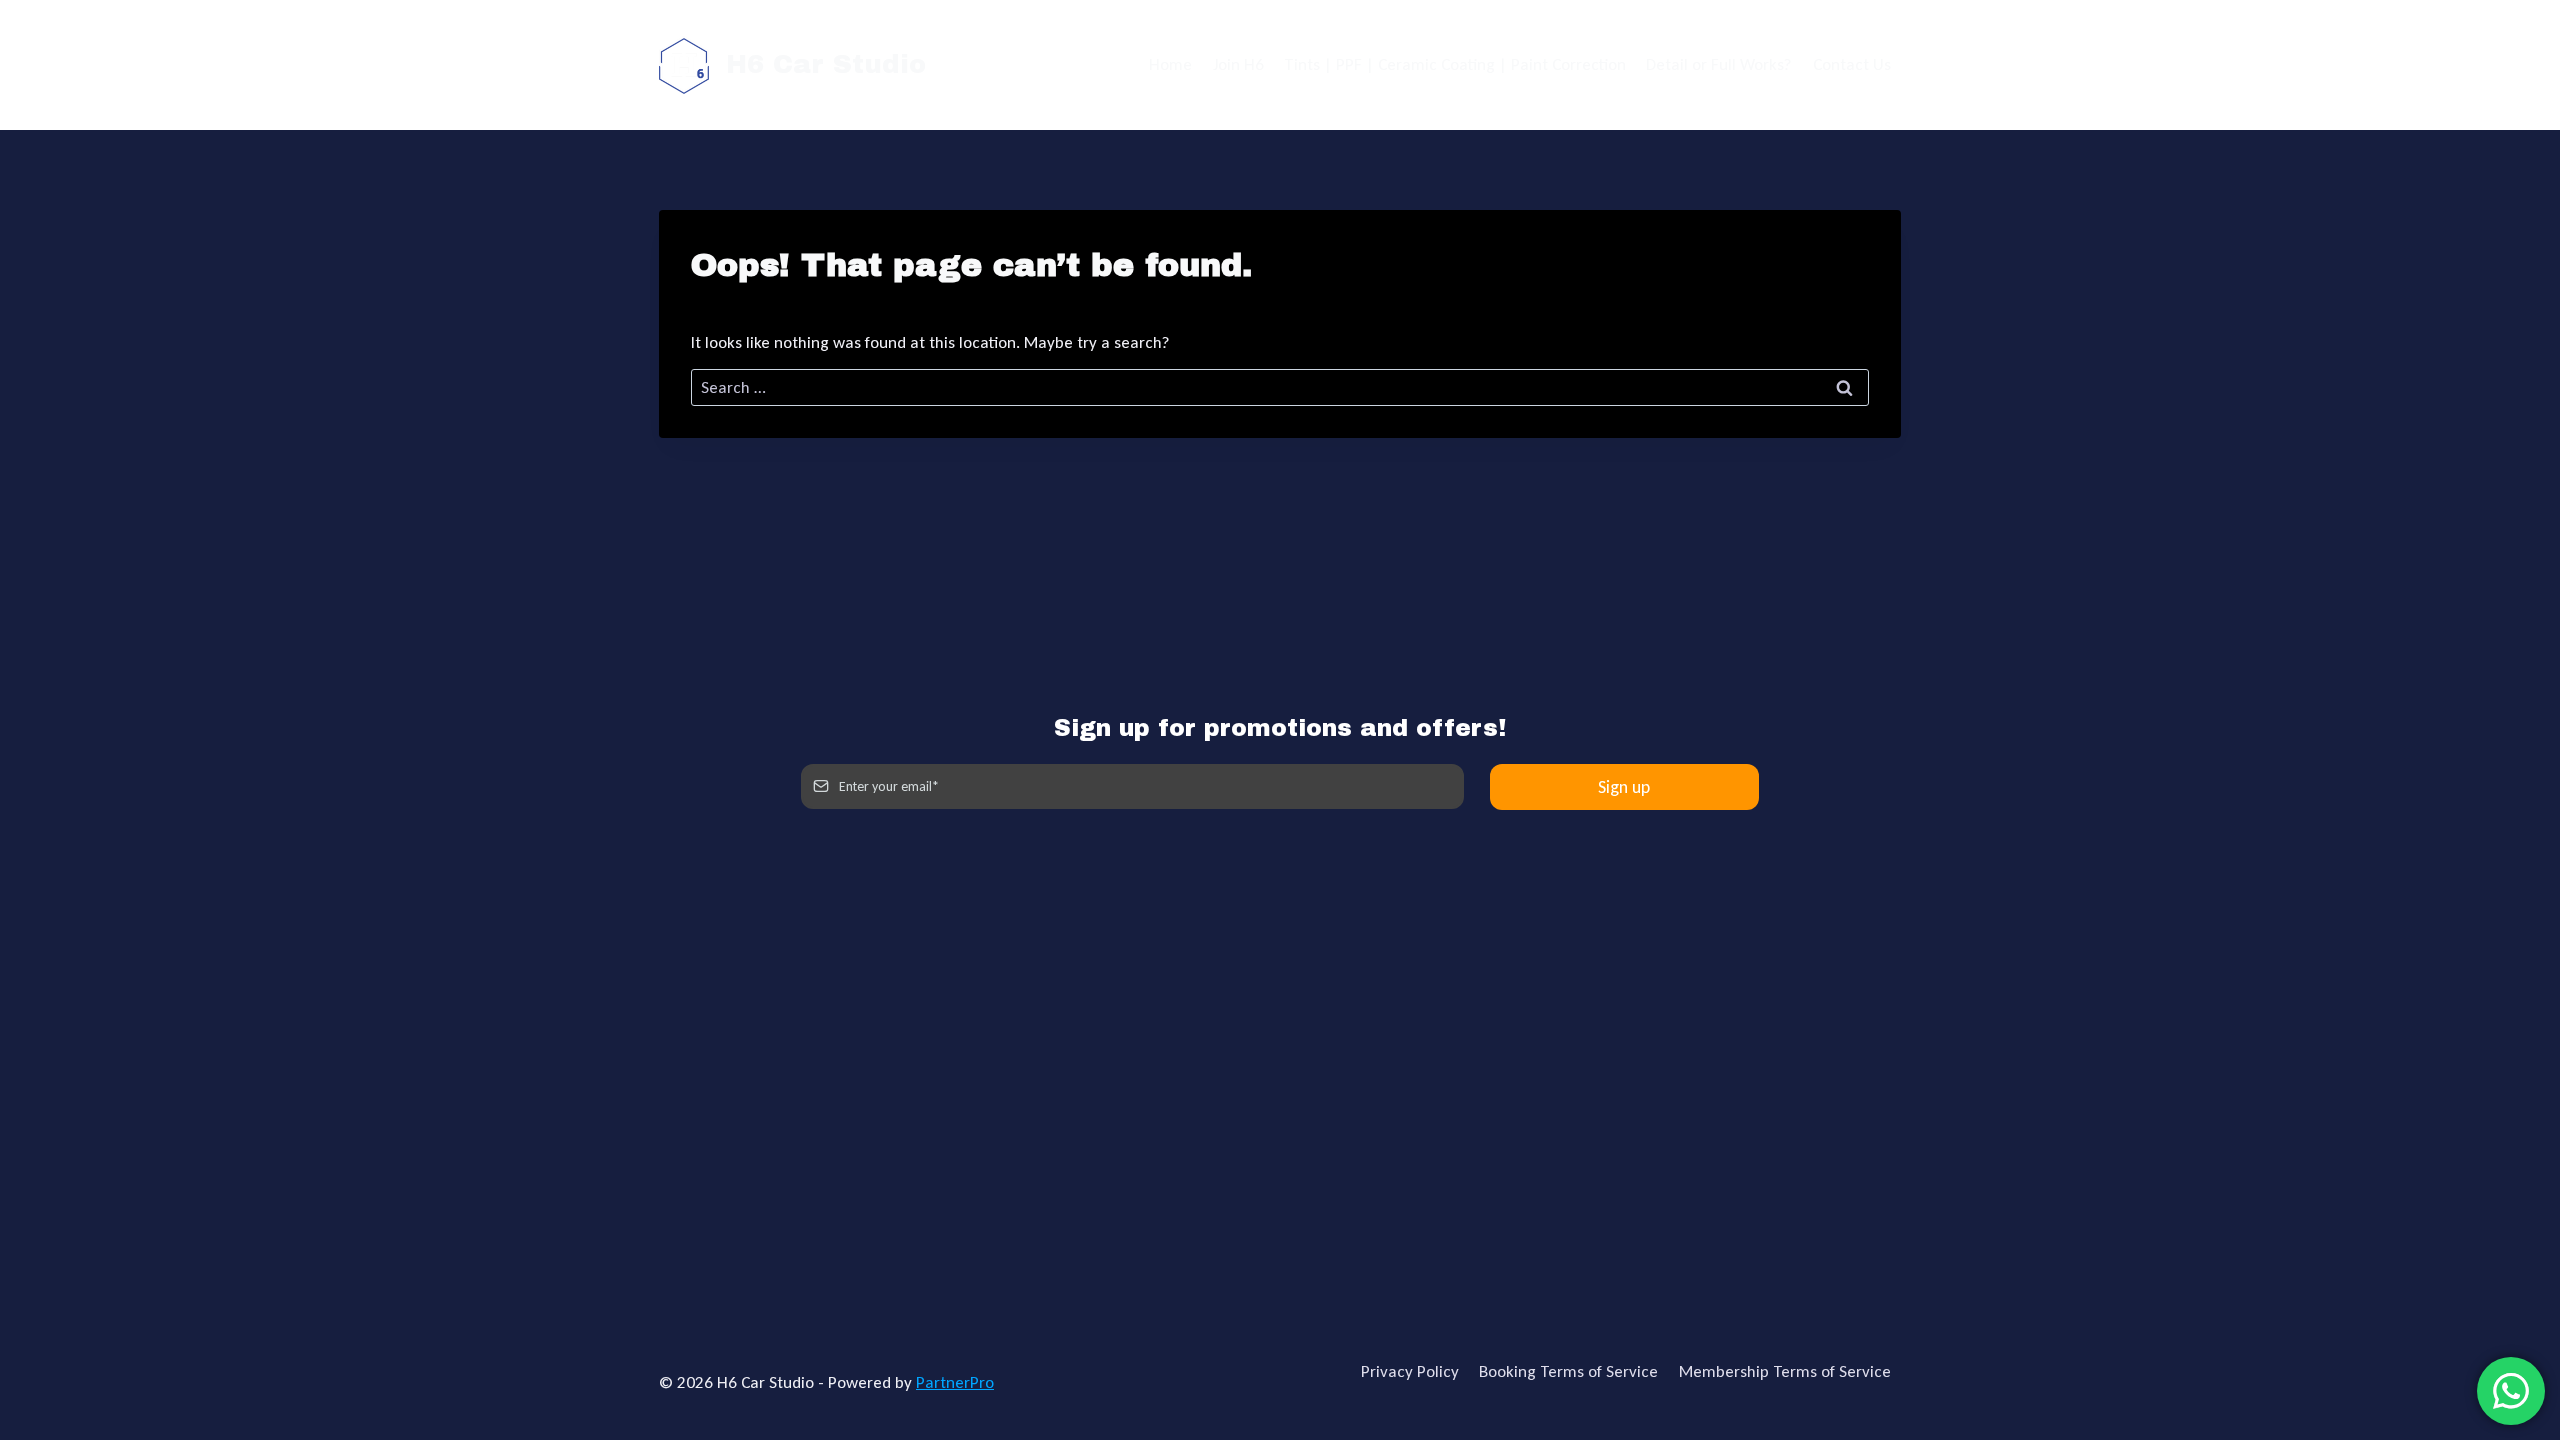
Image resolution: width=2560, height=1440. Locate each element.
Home (1170, 64)
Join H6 (1238, 64)
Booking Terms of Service (1568, 1371)
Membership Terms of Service (1785, 1371)
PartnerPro (955, 1382)
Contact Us (1852, 64)
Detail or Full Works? (1719, 64)
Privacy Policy (1410, 1371)
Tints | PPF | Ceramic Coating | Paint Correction (1455, 64)
